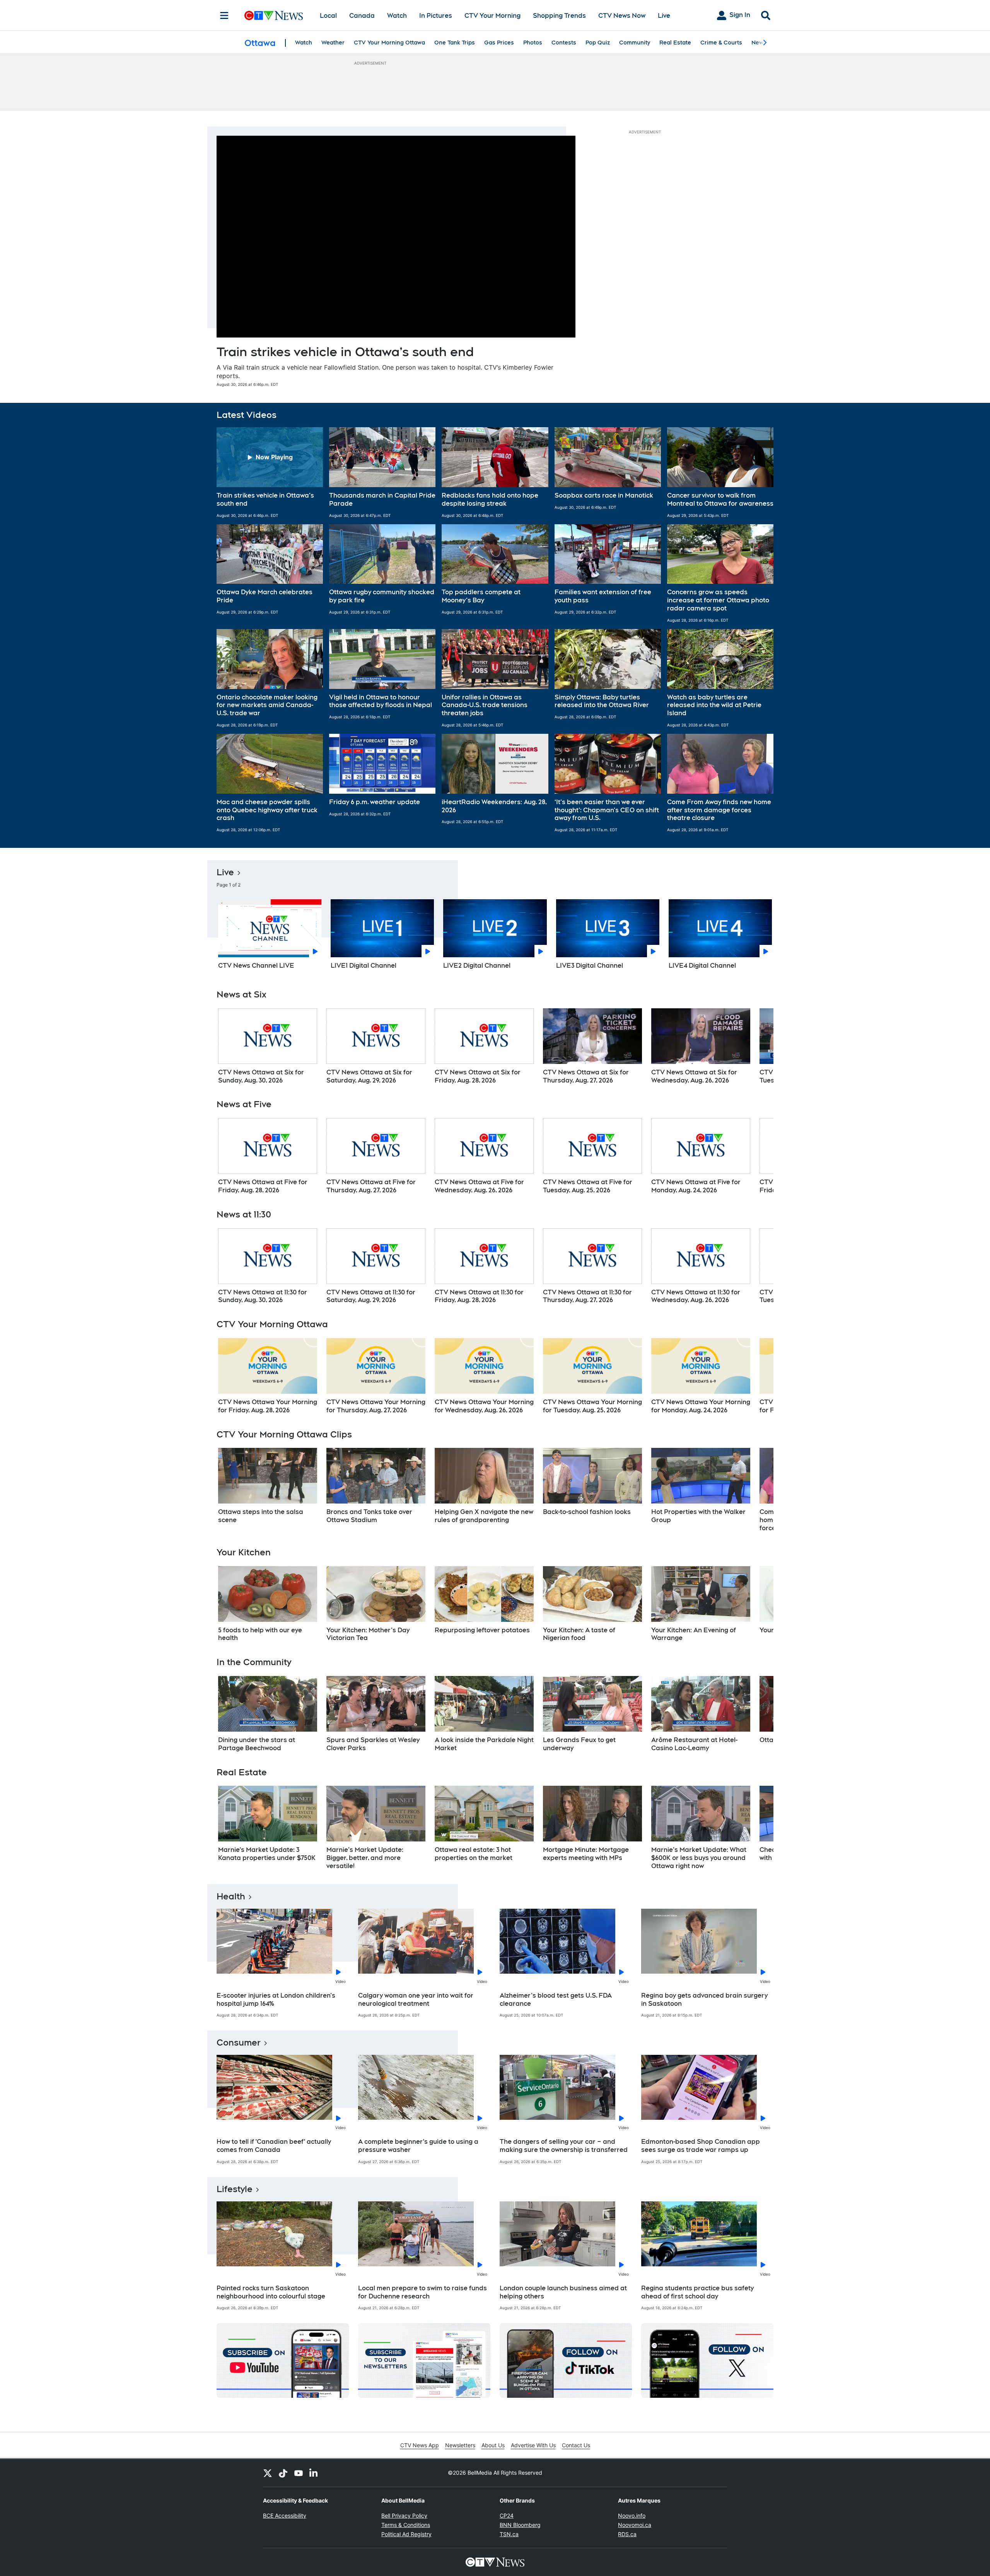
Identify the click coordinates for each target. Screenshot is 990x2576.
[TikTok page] (283, 2473)
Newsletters (460, 2445)
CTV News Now (622, 16)
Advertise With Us (533, 2445)
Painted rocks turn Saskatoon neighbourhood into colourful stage (271, 2292)
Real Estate (675, 43)
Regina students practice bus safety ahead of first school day (697, 2292)
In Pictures (436, 16)
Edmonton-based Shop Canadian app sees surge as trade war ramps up (701, 2146)
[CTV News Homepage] (274, 15)
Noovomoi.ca (635, 2525)
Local (328, 16)
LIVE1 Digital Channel (364, 966)
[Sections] (224, 15)
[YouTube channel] (299, 2473)
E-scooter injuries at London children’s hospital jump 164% (276, 2000)
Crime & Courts (721, 43)
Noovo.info (632, 2515)
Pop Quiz (598, 43)
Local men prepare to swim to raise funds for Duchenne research (422, 2292)
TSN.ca (509, 2534)
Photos (533, 43)
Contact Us (576, 2445)
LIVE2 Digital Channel (477, 966)
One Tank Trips (455, 43)
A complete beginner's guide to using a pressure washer (418, 2146)
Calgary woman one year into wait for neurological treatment (416, 2000)
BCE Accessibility (285, 2515)
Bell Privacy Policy (404, 2515)
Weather (333, 43)
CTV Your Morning (492, 16)
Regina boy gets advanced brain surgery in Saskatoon (704, 2000)
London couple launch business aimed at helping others (563, 2292)
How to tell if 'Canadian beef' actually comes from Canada (274, 2146)
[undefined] (268, 1047)
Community (635, 43)
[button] (270, 472)
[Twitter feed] (268, 2473)
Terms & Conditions (406, 2525)
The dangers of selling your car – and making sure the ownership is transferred (564, 2146)
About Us (493, 2445)
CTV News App (420, 2445)
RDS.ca (627, 2534)
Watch (397, 16)
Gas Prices (499, 43)
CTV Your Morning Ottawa (389, 43)
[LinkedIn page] (314, 2473)
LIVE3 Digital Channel (590, 966)
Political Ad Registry (406, 2534)
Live (664, 16)
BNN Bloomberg (520, 2525)
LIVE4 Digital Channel (702, 966)
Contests (564, 43)
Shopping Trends (559, 16)
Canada (362, 16)
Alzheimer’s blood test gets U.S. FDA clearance (556, 2000)
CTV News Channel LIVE (256, 966)
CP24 (507, 2515)
